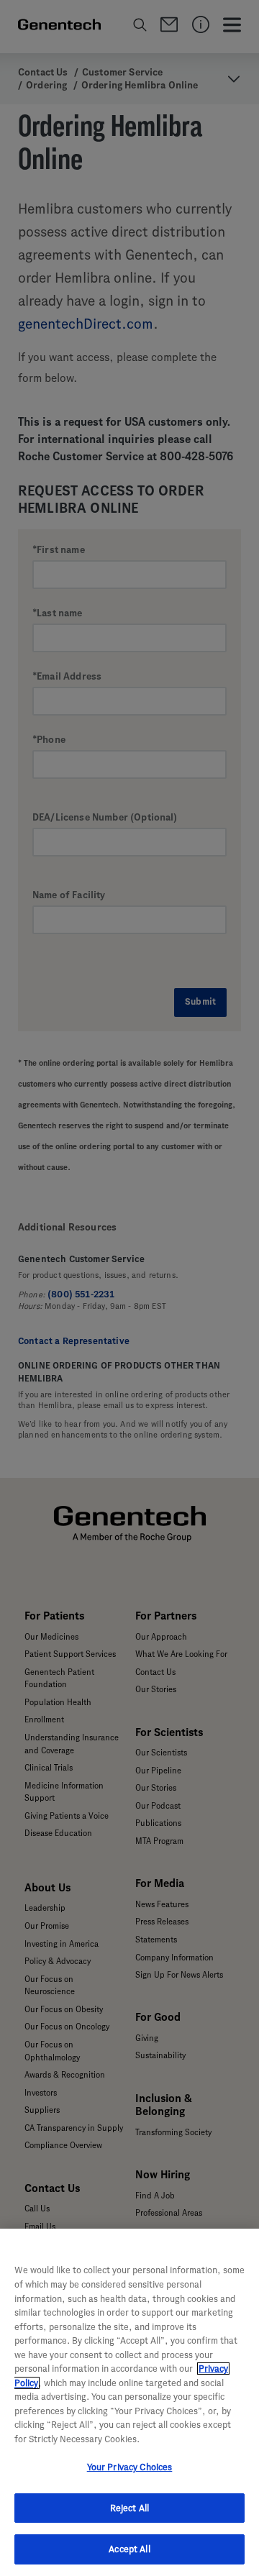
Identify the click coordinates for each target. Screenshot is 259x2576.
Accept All (129, 2549)
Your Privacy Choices (130, 2467)
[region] (129, 2402)
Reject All (129, 2508)
